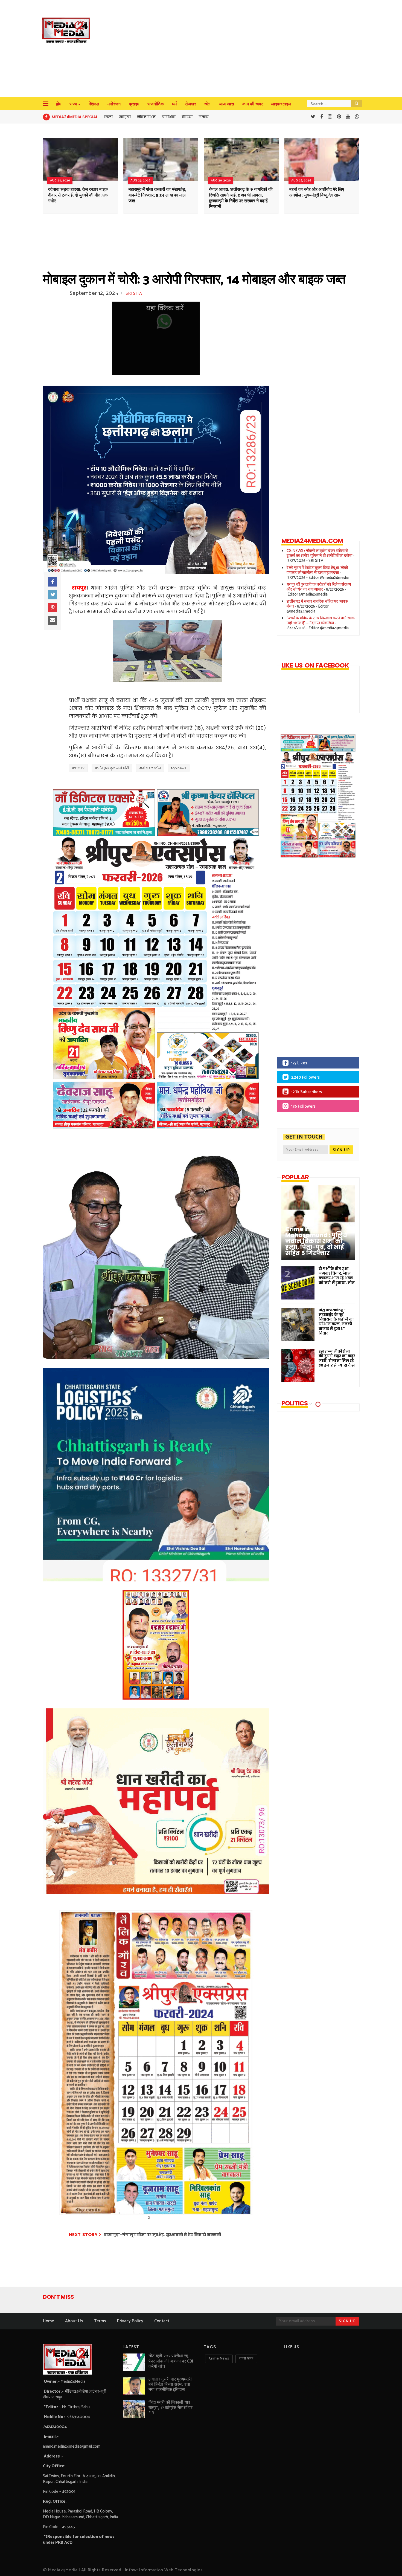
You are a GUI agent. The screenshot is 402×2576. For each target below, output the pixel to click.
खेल (207, 104)
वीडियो (187, 117)
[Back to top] (388, 2563)
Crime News (219, 2359)
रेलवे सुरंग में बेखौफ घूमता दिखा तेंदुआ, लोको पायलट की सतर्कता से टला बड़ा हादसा (317, 570)
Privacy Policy (130, 2321)
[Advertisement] (213, 49)
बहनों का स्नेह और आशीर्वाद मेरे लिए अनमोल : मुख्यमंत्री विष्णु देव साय (317, 192)
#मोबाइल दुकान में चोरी (112, 768)
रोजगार (190, 104)
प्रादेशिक (169, 117)
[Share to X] (53, 595)
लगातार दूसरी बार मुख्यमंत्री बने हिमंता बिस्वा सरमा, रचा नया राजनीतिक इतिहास (170, 2385)
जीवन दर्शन (146, 117)
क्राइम (134, 104)
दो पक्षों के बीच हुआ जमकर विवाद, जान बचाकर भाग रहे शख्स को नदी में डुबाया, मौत (337, 1276)
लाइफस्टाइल (281, 104)
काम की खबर (253, 104)
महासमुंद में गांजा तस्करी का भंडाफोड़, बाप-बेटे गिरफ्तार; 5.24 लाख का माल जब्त (157, 195)
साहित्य (125, 117)
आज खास (226, 104)
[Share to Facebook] (53, 582)
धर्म (174, 104)
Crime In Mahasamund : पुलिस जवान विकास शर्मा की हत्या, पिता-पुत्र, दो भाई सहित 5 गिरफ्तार (317, 1241)
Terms (100, 2321)
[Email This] (53, 620)
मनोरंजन (114, 104)
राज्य (73, 104)
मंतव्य (204, 117)
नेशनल (94, 104)
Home (49, 2321)
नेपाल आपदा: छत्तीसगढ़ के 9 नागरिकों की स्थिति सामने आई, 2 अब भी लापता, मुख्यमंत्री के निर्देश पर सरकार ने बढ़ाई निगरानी (241, 198)
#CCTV (78, 768)
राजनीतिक (156, 104)
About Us (74, 2321)
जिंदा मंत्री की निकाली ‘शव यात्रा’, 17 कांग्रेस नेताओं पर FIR (171, 2408)
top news (179, 768)
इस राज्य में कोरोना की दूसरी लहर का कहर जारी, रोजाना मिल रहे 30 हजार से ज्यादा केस (337, 1358)
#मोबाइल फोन (150, 768)
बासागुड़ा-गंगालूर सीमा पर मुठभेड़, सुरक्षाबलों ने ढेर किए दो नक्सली (163, 2235)
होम (59, 104)
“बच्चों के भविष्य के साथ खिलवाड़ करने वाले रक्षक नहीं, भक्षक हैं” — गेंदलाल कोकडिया (321, 621)
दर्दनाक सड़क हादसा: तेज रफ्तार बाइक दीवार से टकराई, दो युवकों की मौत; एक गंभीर (78, 195)
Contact (162, 2321)
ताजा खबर (246, 2359)
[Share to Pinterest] (53, 608)
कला (108, 117)
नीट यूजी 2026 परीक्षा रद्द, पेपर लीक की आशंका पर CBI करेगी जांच (171, 2361)
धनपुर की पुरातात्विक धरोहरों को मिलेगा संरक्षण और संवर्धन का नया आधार (319, 587)
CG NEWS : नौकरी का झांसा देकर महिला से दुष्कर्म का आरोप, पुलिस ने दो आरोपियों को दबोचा (319, 553)
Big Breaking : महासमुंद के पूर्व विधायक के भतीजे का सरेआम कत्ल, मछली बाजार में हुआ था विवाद (336, 1322)
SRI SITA (134, 294)
